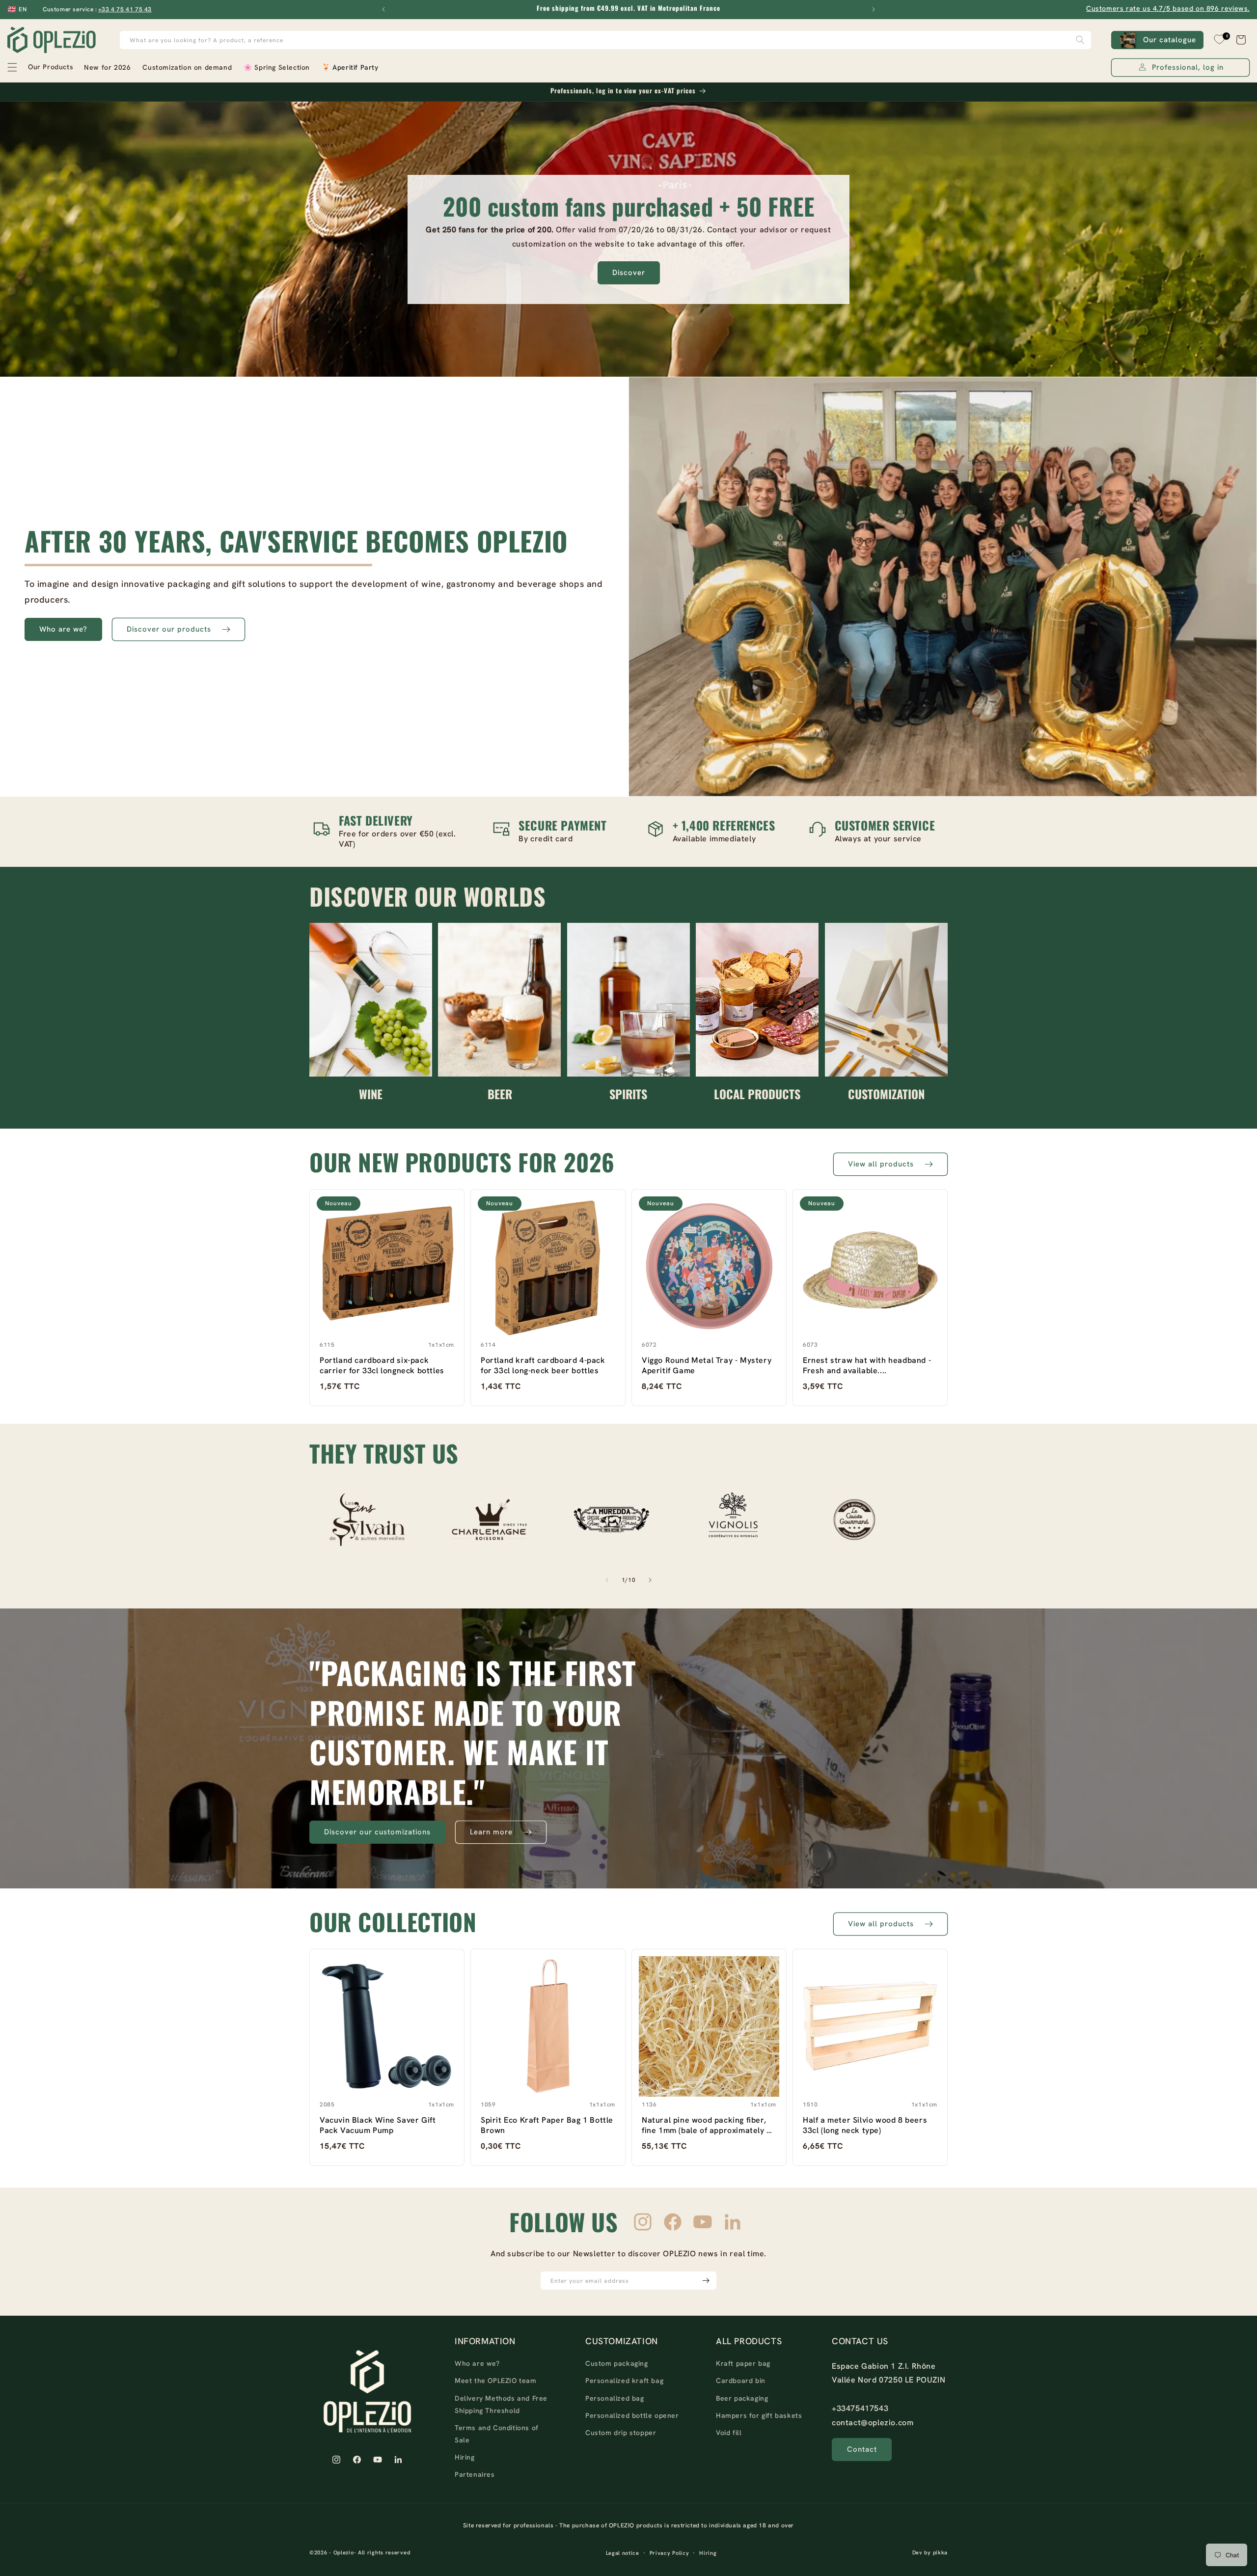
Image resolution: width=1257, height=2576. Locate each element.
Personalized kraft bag (624, 2381)
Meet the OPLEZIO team (496, 2381)
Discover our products (169, 629)
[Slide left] (607, 1580)
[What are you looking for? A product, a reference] (1080, 40)
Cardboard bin (741, 2381)
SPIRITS (628, 1094)
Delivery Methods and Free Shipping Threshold (501, 2404)
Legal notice (623, 2553)
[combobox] (606, 40)
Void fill (729, 2432)
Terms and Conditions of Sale (497, 2433)
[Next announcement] (874, 9)
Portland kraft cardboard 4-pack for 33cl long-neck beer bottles (543, 1365)
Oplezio (344, 2553)
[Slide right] (650, 1580)
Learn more (491, 1832)
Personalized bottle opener (632, 2415)
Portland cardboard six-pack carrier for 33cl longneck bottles (382, 1365)
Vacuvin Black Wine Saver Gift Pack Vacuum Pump (378, 2125)
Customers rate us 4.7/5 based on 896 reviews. (1168, 8)
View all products (881, 1164)
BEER (500, 1094)
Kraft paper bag (743, 2363)
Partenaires (475, 2474)
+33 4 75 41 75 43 (125, 9)
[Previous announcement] (383, 9)
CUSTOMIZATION (886, 1094)
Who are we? (63, 629)
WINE (371, 1094)
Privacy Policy (669, 2553)
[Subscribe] (706, 2281)
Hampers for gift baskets (759, 2415)
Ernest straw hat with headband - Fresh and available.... (867, 1365)
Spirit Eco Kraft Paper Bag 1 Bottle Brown (547, 2125)
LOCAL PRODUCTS (757, 1094)
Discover (629, 273)
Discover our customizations (377, 1832)
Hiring (465, 2457)
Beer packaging (742, 2398)
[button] (40, 67)
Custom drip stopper (621, 2432)
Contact (862, 2449)
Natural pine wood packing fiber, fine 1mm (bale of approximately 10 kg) (709, 2125)
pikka (941, 2553)
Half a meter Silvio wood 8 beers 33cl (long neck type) (865, 2125)
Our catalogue (1170, 40)
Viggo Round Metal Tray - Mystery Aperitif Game (707, 1365)
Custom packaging (617, 2363)
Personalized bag (615, 2398)
